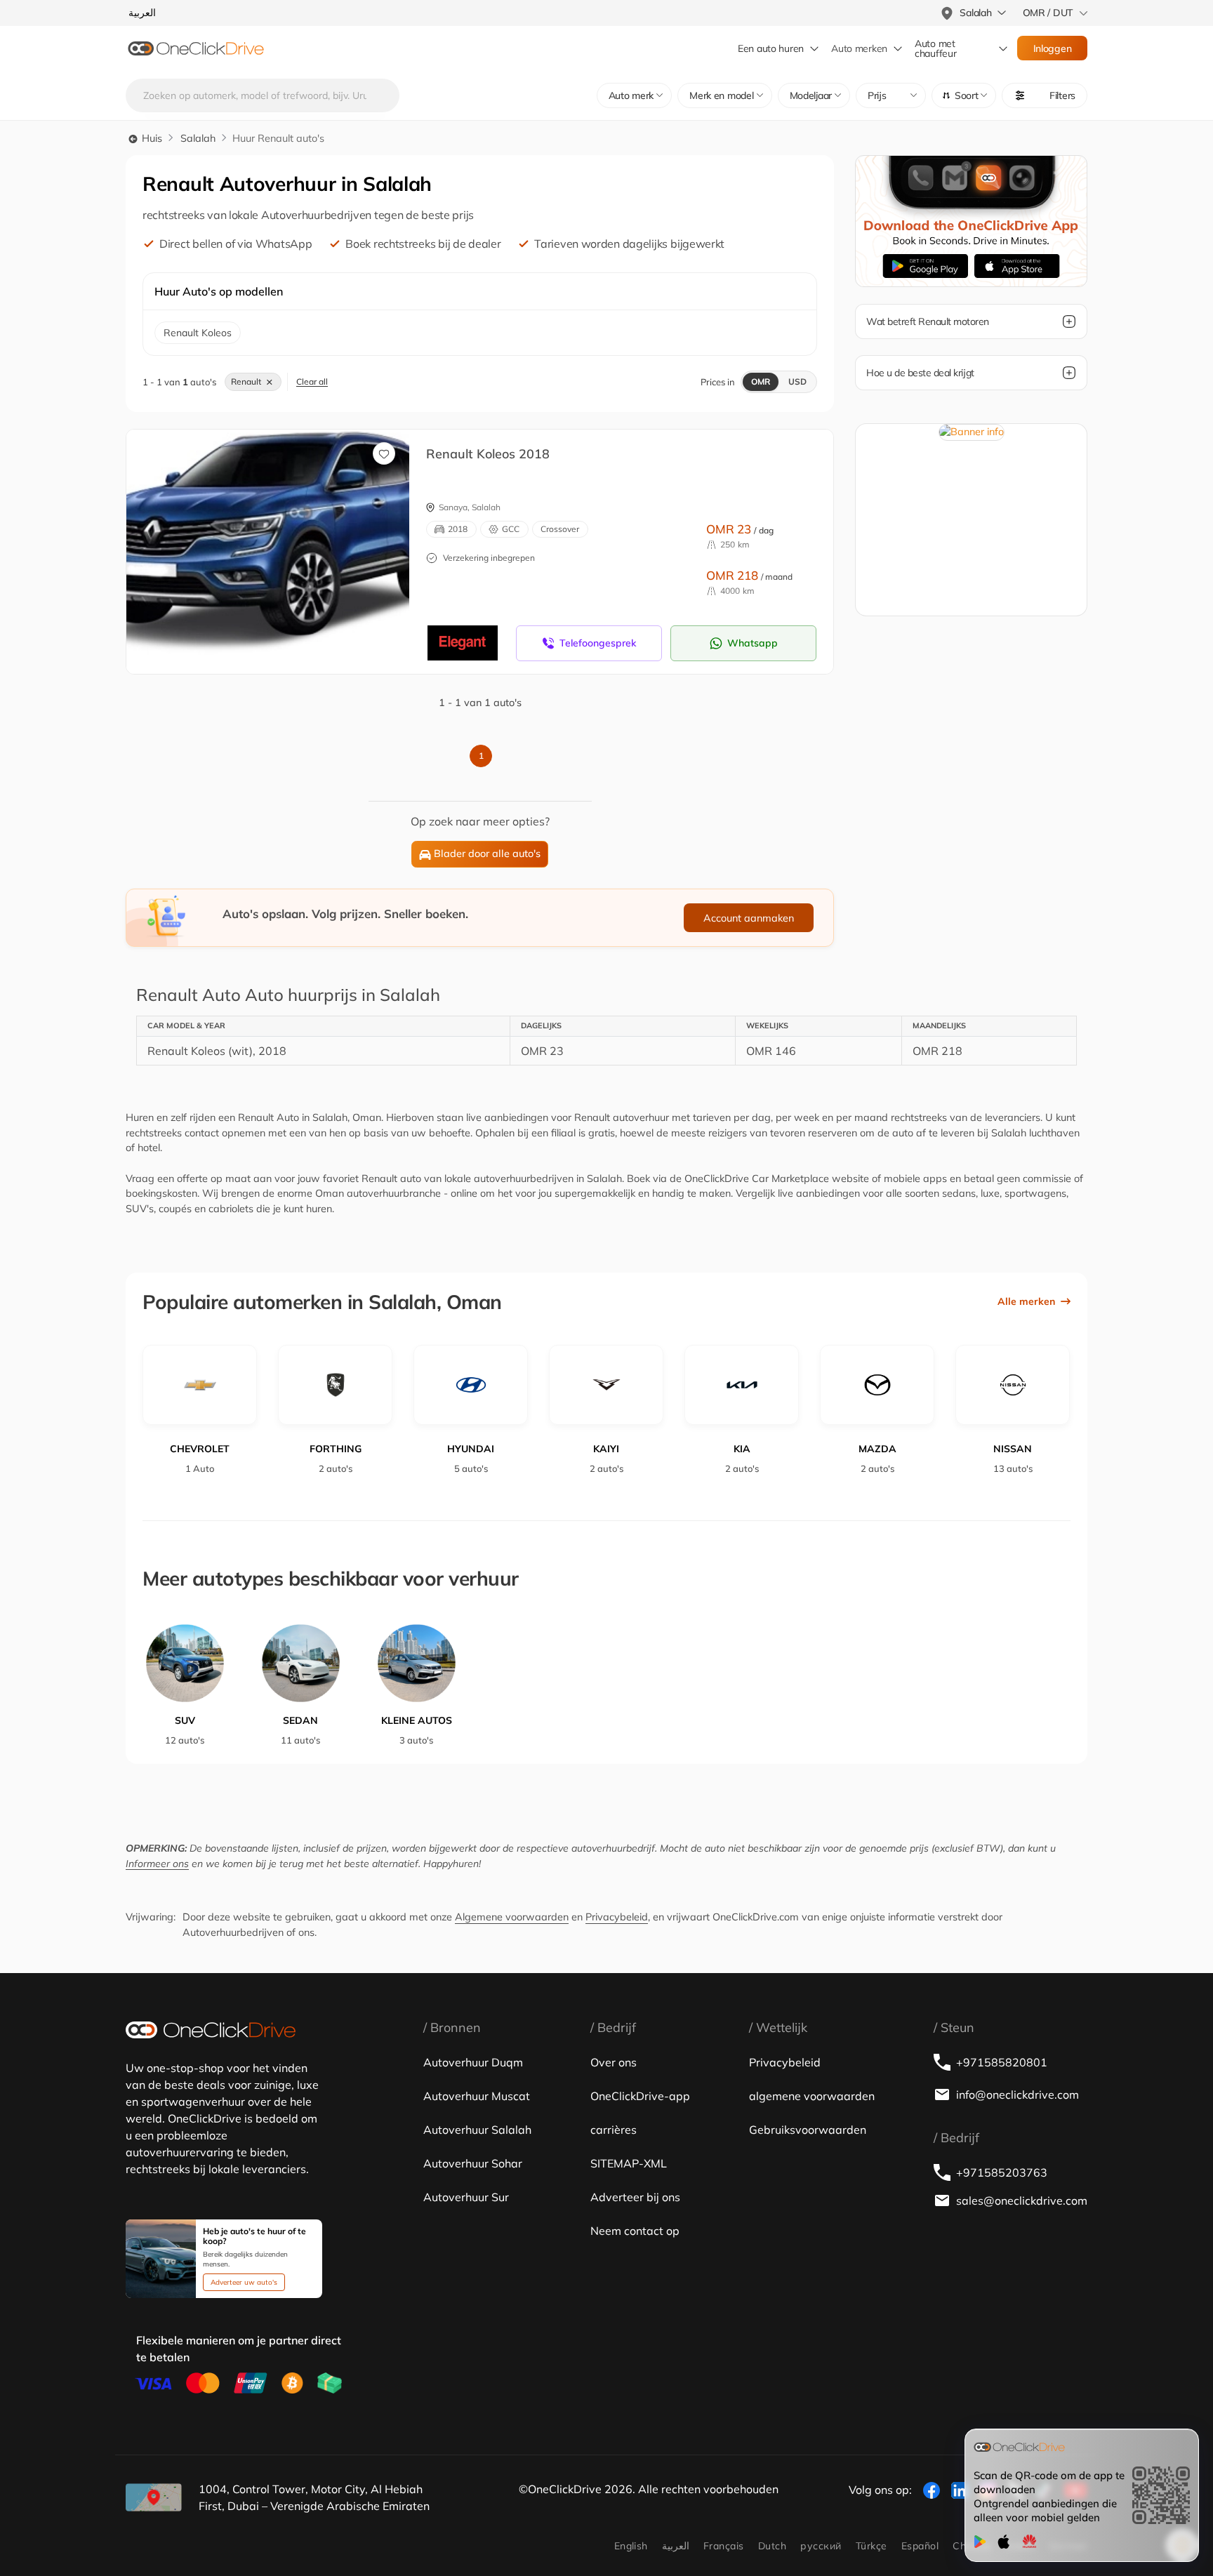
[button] (964, 95)
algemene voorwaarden (812, 2096)
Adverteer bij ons (635, 2197)
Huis (151, 138)
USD (797, 381)
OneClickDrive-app (640, 2096)
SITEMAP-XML (629, 2163)
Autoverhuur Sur (466, 2197)
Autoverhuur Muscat (477, 2096)
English (631, 2546)
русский (821, 2546)
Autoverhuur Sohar (473, 2163)
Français (724, 2546)
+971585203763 (1002, 2172)
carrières (614, 2130)
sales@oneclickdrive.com (1022, 2200)
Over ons (614, 2062)
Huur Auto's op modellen (219, 291)
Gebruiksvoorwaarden (808, 2130)
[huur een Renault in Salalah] (278, 537)
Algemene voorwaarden (512, 1917)
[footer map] (154, 2497)
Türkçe (871, 2546)
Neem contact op (635, 2231)
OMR (761, 381)
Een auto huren (771, 48)
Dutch (772, 2546)
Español (920, 2546)
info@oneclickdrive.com (1018, 2094)
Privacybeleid (617, 1917)
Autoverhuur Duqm (473, 2062)
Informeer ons (157, 1864)
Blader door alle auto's (487, 854)
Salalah (198, 138)
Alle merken (1026, 1301)
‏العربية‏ (676, 2546)
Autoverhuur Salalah (477, 2130)
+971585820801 (1002, 2062)
